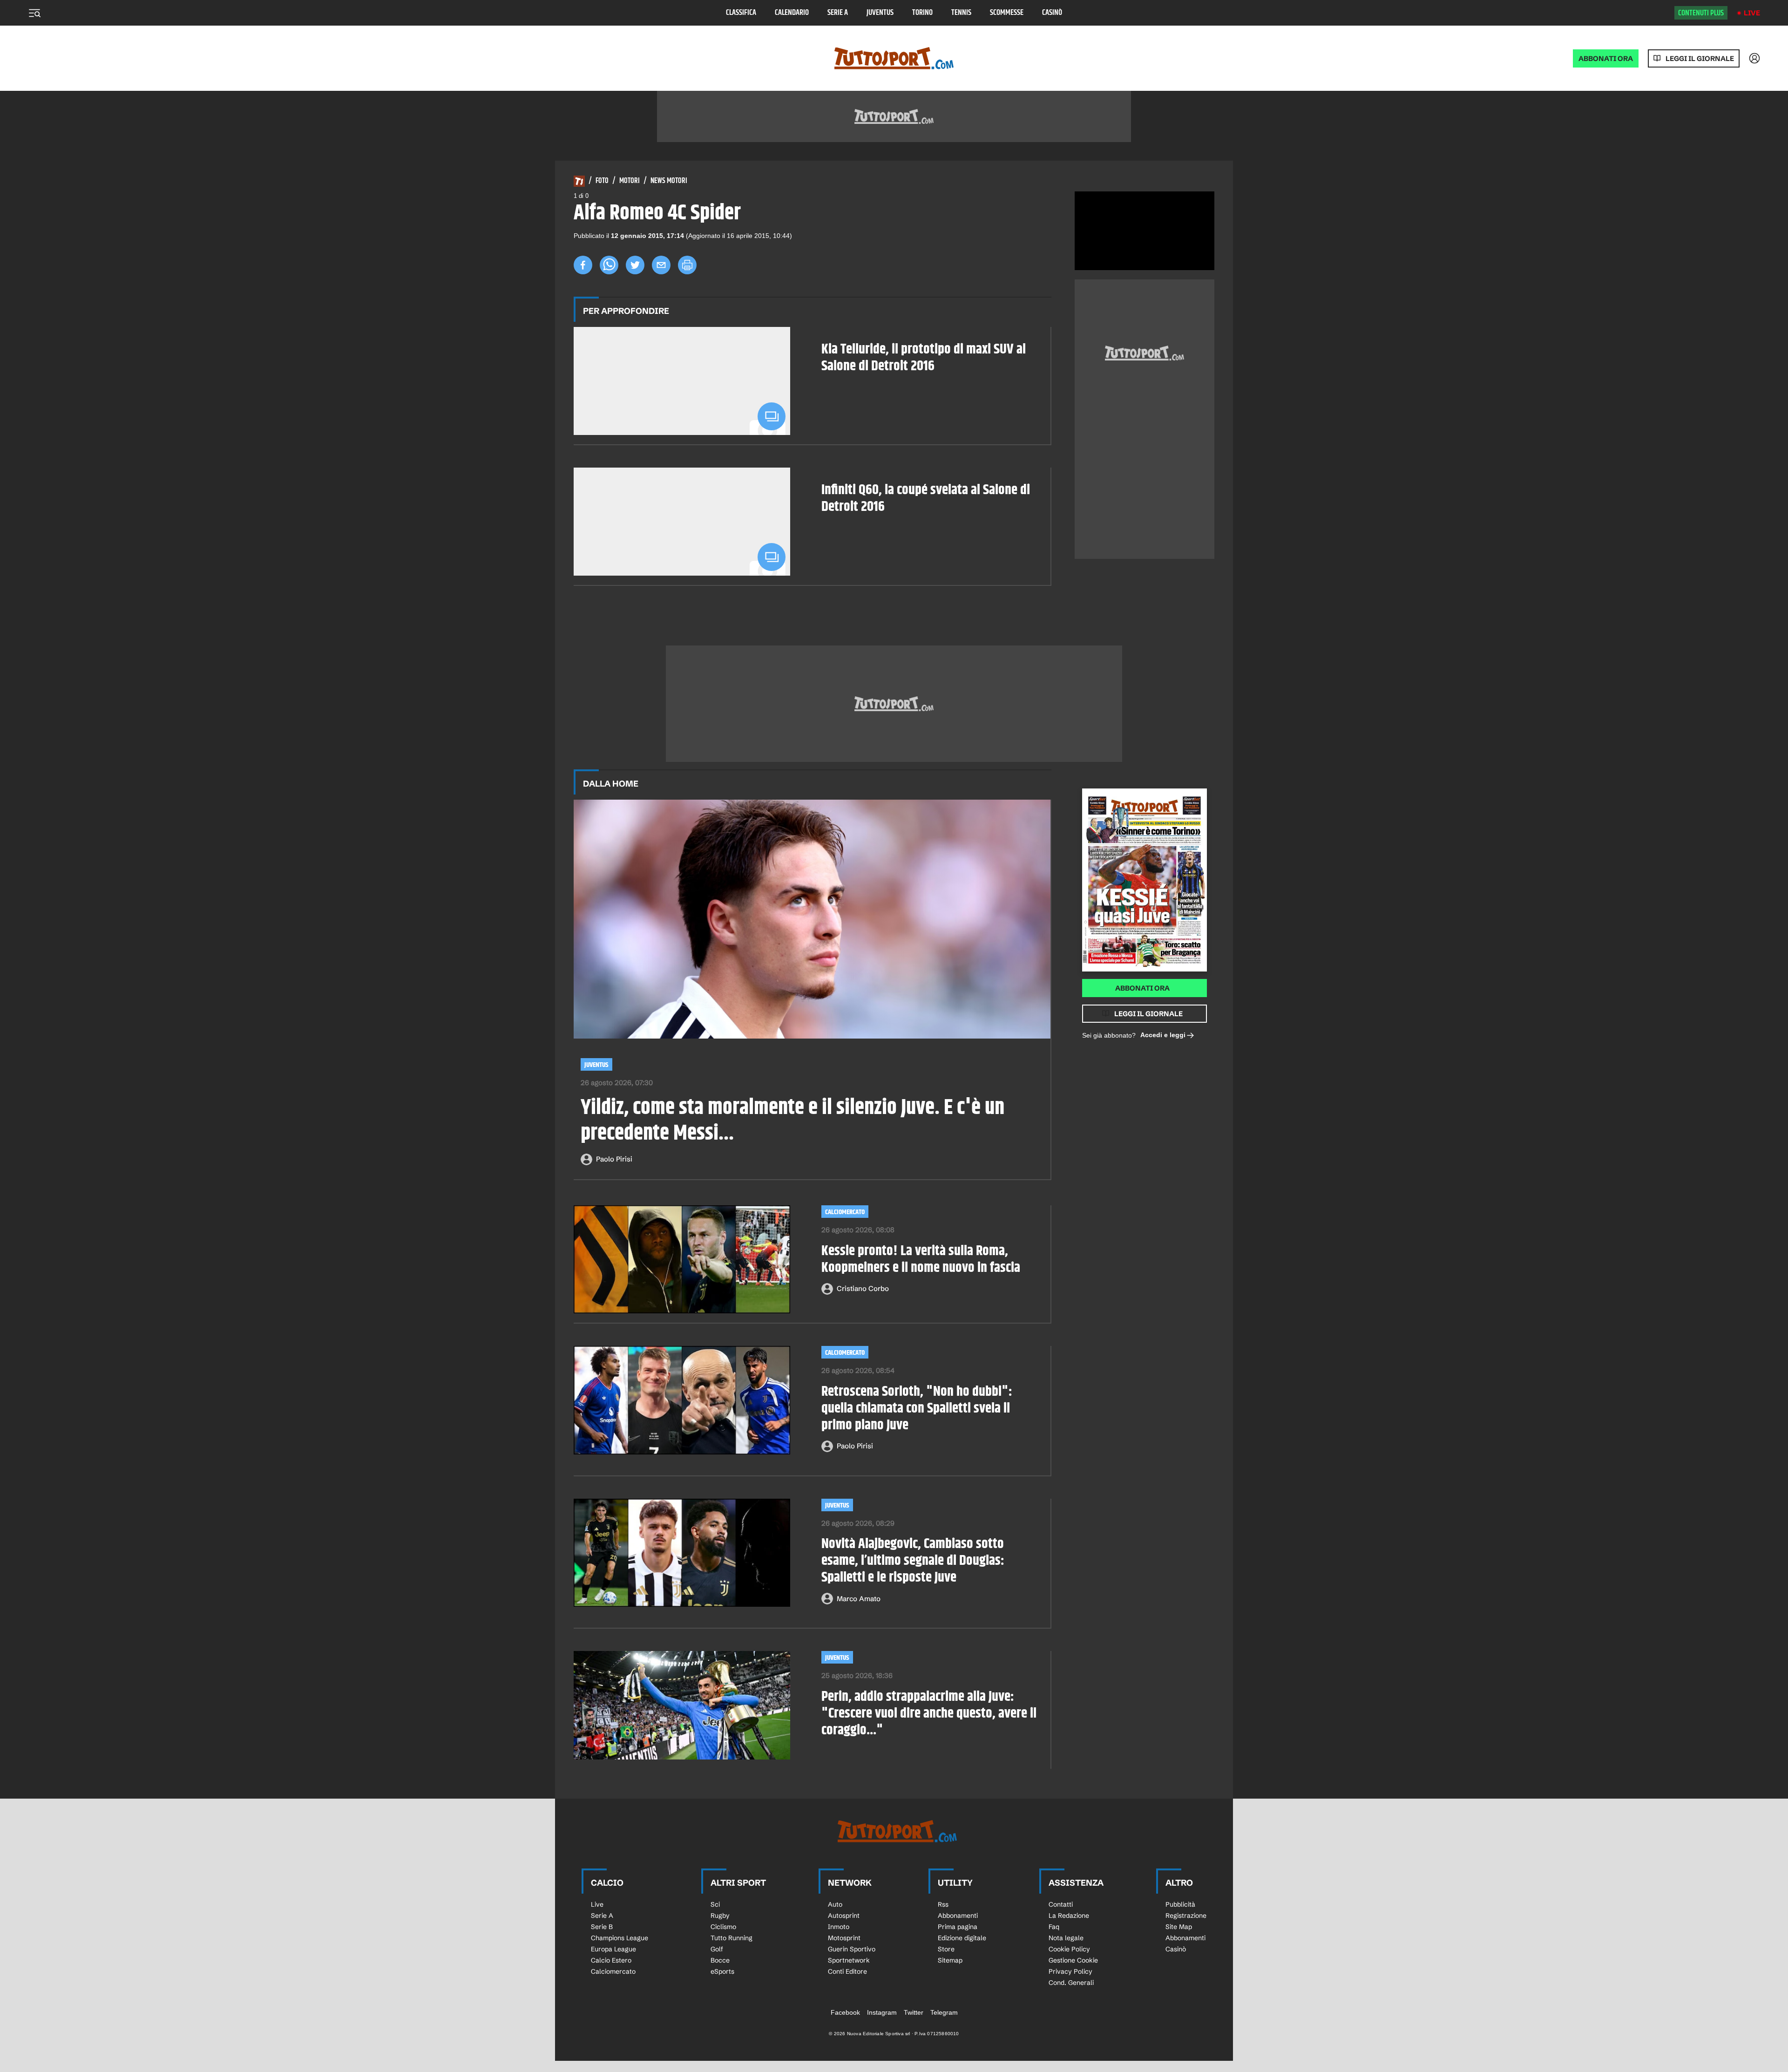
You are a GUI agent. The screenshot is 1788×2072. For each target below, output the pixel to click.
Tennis (961, 13)
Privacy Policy (1070, 1971)
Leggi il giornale (1700, 58)
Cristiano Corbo (863, 1288)
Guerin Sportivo (852, 1949)
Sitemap (950, 1960)
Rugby (720, 1916)
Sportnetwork (849, 1960)
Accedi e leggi (1163, 1035)
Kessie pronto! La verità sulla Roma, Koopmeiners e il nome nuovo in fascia (921, 1259)
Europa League (613, 1949)
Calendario (792, 13)
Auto (835, 1904)
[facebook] (583, 265)
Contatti (1061, 1904)
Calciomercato (845, 1212)
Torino (922, 13)
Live (1752, 13)
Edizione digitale (962, 1938)
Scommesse (1007, 13)
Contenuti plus (1701, 13)
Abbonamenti (958, 1916)
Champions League (620, 1938)
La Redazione (1069, 1916)
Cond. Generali (1071, 1983)
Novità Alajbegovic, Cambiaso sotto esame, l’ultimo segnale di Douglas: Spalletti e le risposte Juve (913, 1561)
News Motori (669, 181)
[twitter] (635, 265)
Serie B (602, 1927)
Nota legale (1066, 1938)
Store (946, 1949)
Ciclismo (723, 1927)
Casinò (1052, 13)
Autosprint (844, 1916)
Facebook (845, 2012)
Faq (1054, 1927)
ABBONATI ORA (1606, 58)
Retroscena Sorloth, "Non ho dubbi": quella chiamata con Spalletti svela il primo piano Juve (917, 1408)
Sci (715, 1904)
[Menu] (34, 13)
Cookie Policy (1069, 1949)
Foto (602, 181)
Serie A (838, 13)
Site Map (1179, 1927)
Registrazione (1186, 1916)
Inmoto (839, 1927)
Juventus (880, 13)
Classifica (741, 13)
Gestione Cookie (1073, 1960)
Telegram (944, 2012)
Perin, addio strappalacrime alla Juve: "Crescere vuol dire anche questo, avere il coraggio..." (929, 1713)
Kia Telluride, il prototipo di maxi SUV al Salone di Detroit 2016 (924, 358)
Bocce (720, 1960)
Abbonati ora (1142, 988)
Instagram (882, 2012)
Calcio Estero (611, 1960)
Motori (630, 181)
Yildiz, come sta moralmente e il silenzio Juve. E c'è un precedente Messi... (792, 1121)
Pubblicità (1180, 1904)
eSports (722, 1971)
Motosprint (844, 1938)
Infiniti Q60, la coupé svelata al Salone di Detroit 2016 (926, 498)
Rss (943, 1904)
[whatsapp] (609, 265)
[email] (661, 265)
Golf (717, 1949)
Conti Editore (847, 1971)
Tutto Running (731, 1938)
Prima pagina (958, 1927)
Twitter (914, 2012)
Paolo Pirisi (614, 1159)
